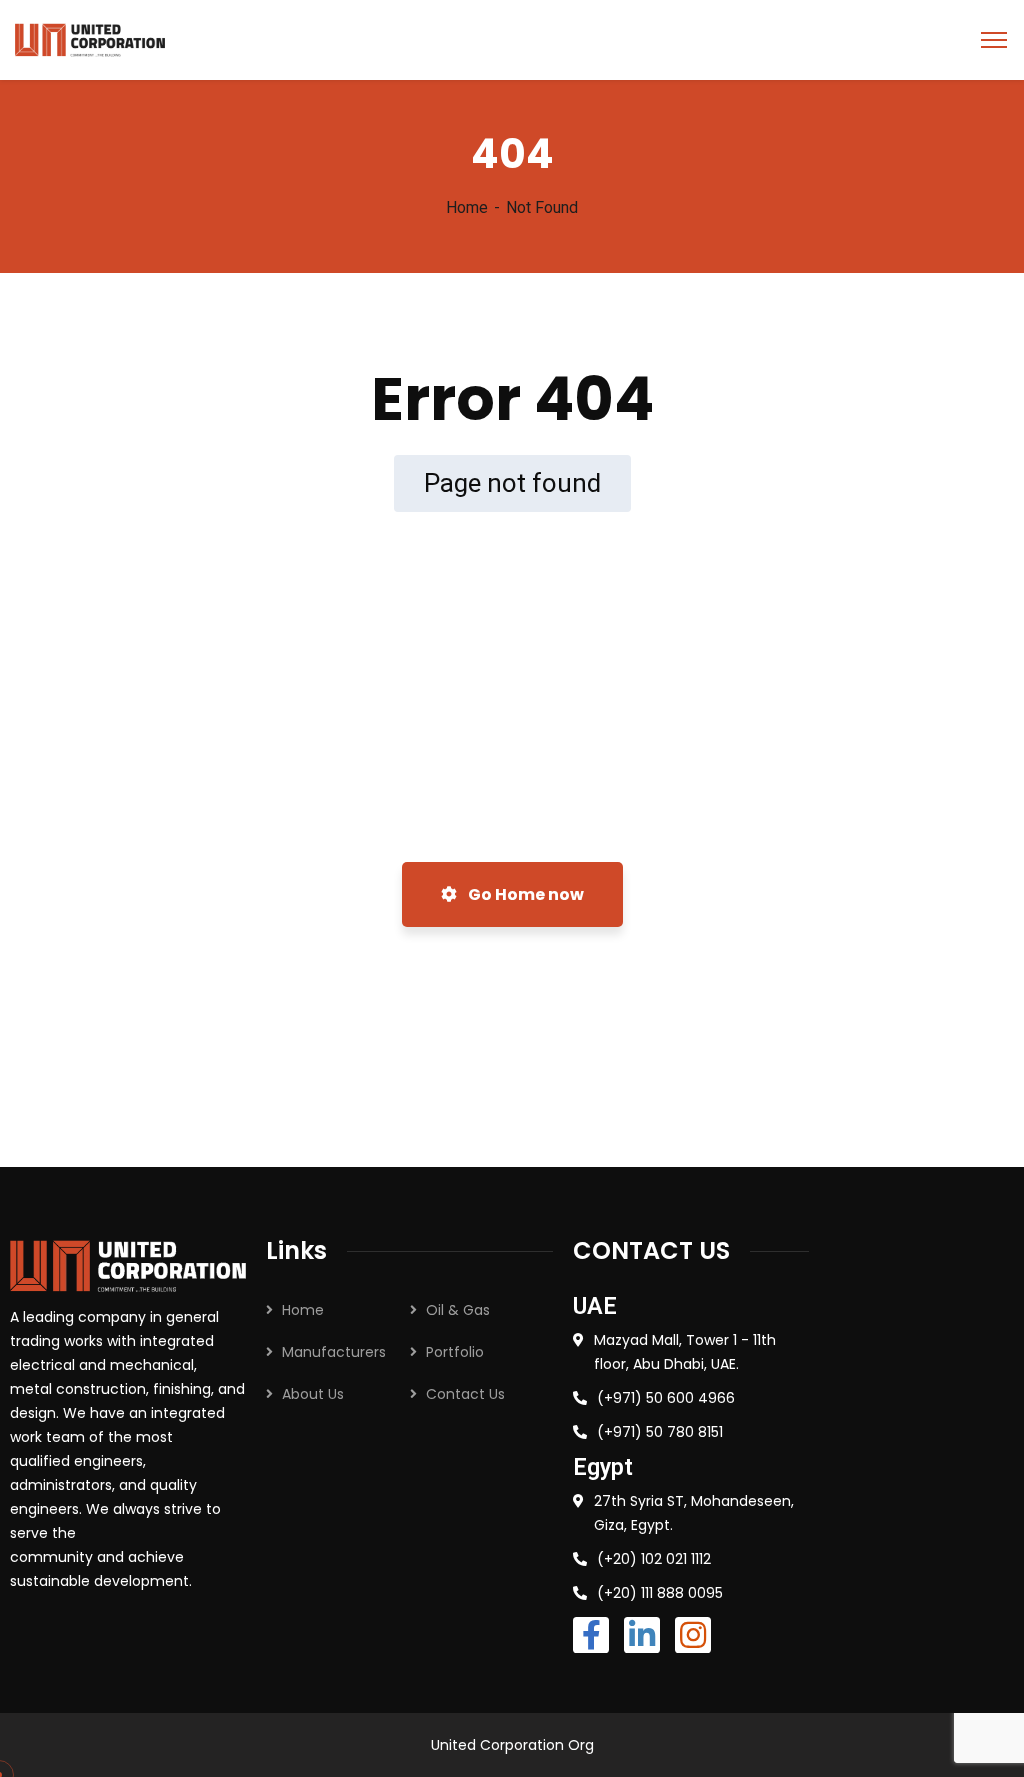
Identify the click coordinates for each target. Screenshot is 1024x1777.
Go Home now (524, 894)
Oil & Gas (458, 1310)
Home (467, 207)
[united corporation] (90, 38)
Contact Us (465, 1394)
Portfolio (455, 1352)
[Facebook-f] (591, 1635)
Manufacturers (334, 1352)
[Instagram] (693, 1635)
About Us (313, 1394)
